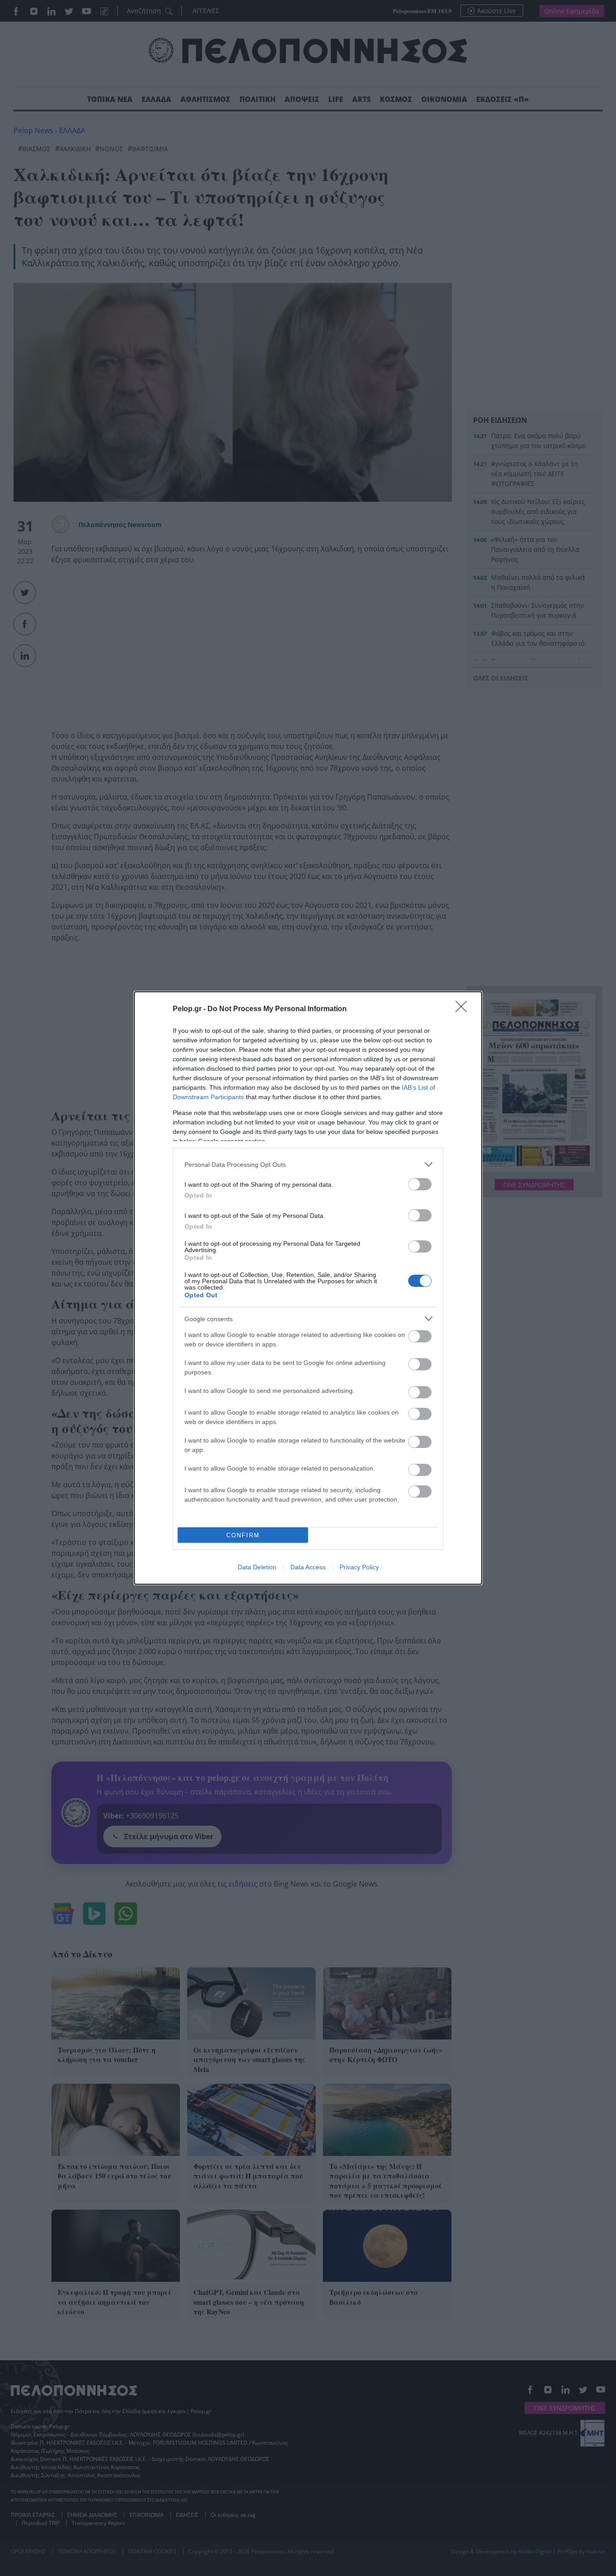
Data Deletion (257, 1567)
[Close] (464, 1009)
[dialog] (308, 1288)
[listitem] (308, 1164)
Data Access (308, 1567)
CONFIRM (243, 1535)
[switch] (420, 1184)
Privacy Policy (359, 1567)
